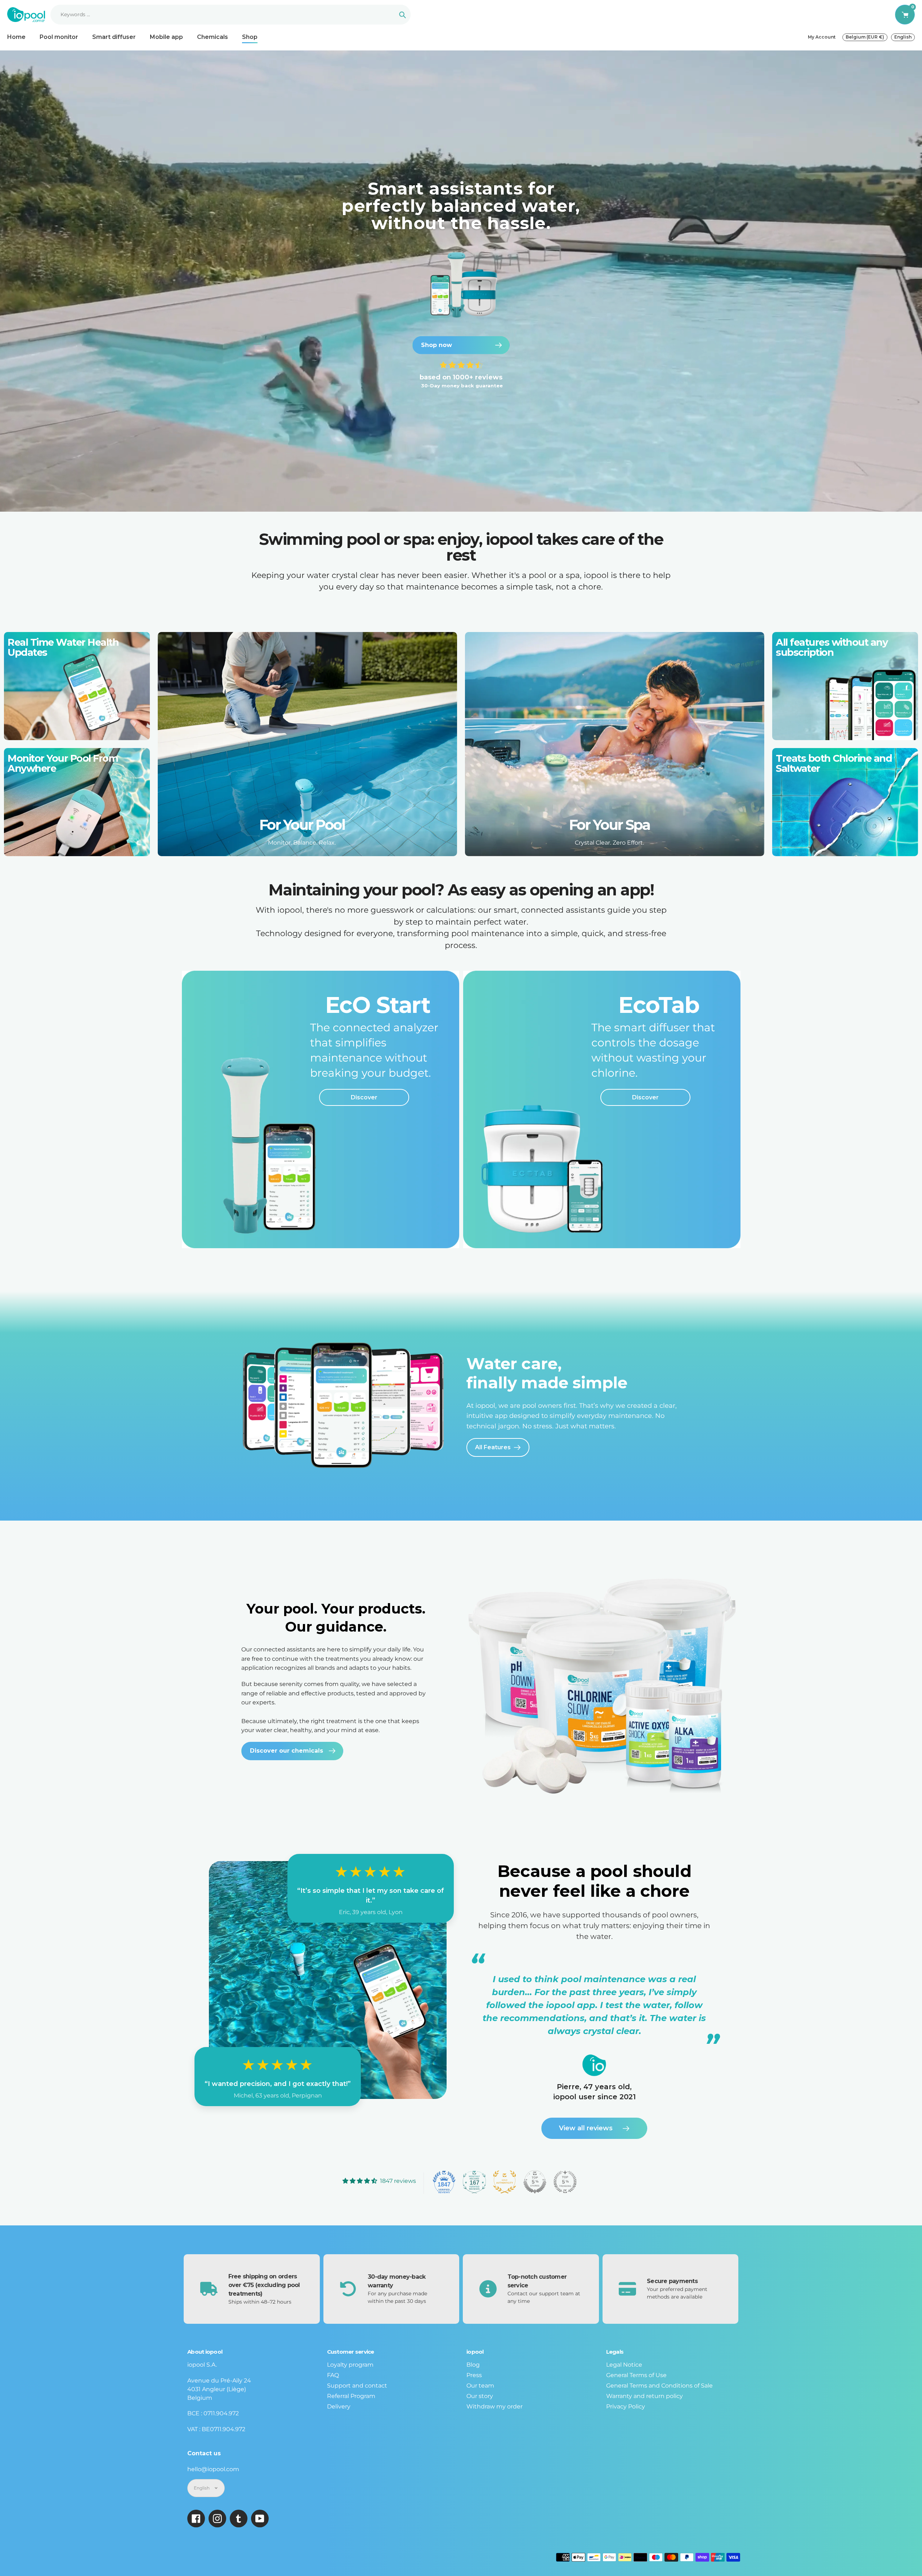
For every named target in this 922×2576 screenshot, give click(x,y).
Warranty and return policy (644, 2396)
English (903, 37)
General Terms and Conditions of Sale (659, 2386)
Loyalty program (350, 2365)
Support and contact (357, 2386)
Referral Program (351, 2396)
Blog (473, 2365)
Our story (480, 2396)
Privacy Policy (626, 2406)
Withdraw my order (494, 2406)
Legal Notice (624, 2365)
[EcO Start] (321, 1109)
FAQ (333, 2375)
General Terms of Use (636, 2375)
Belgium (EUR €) (865, 37)
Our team (480, 2386)
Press (474, 2375)
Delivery (339, 2406)
